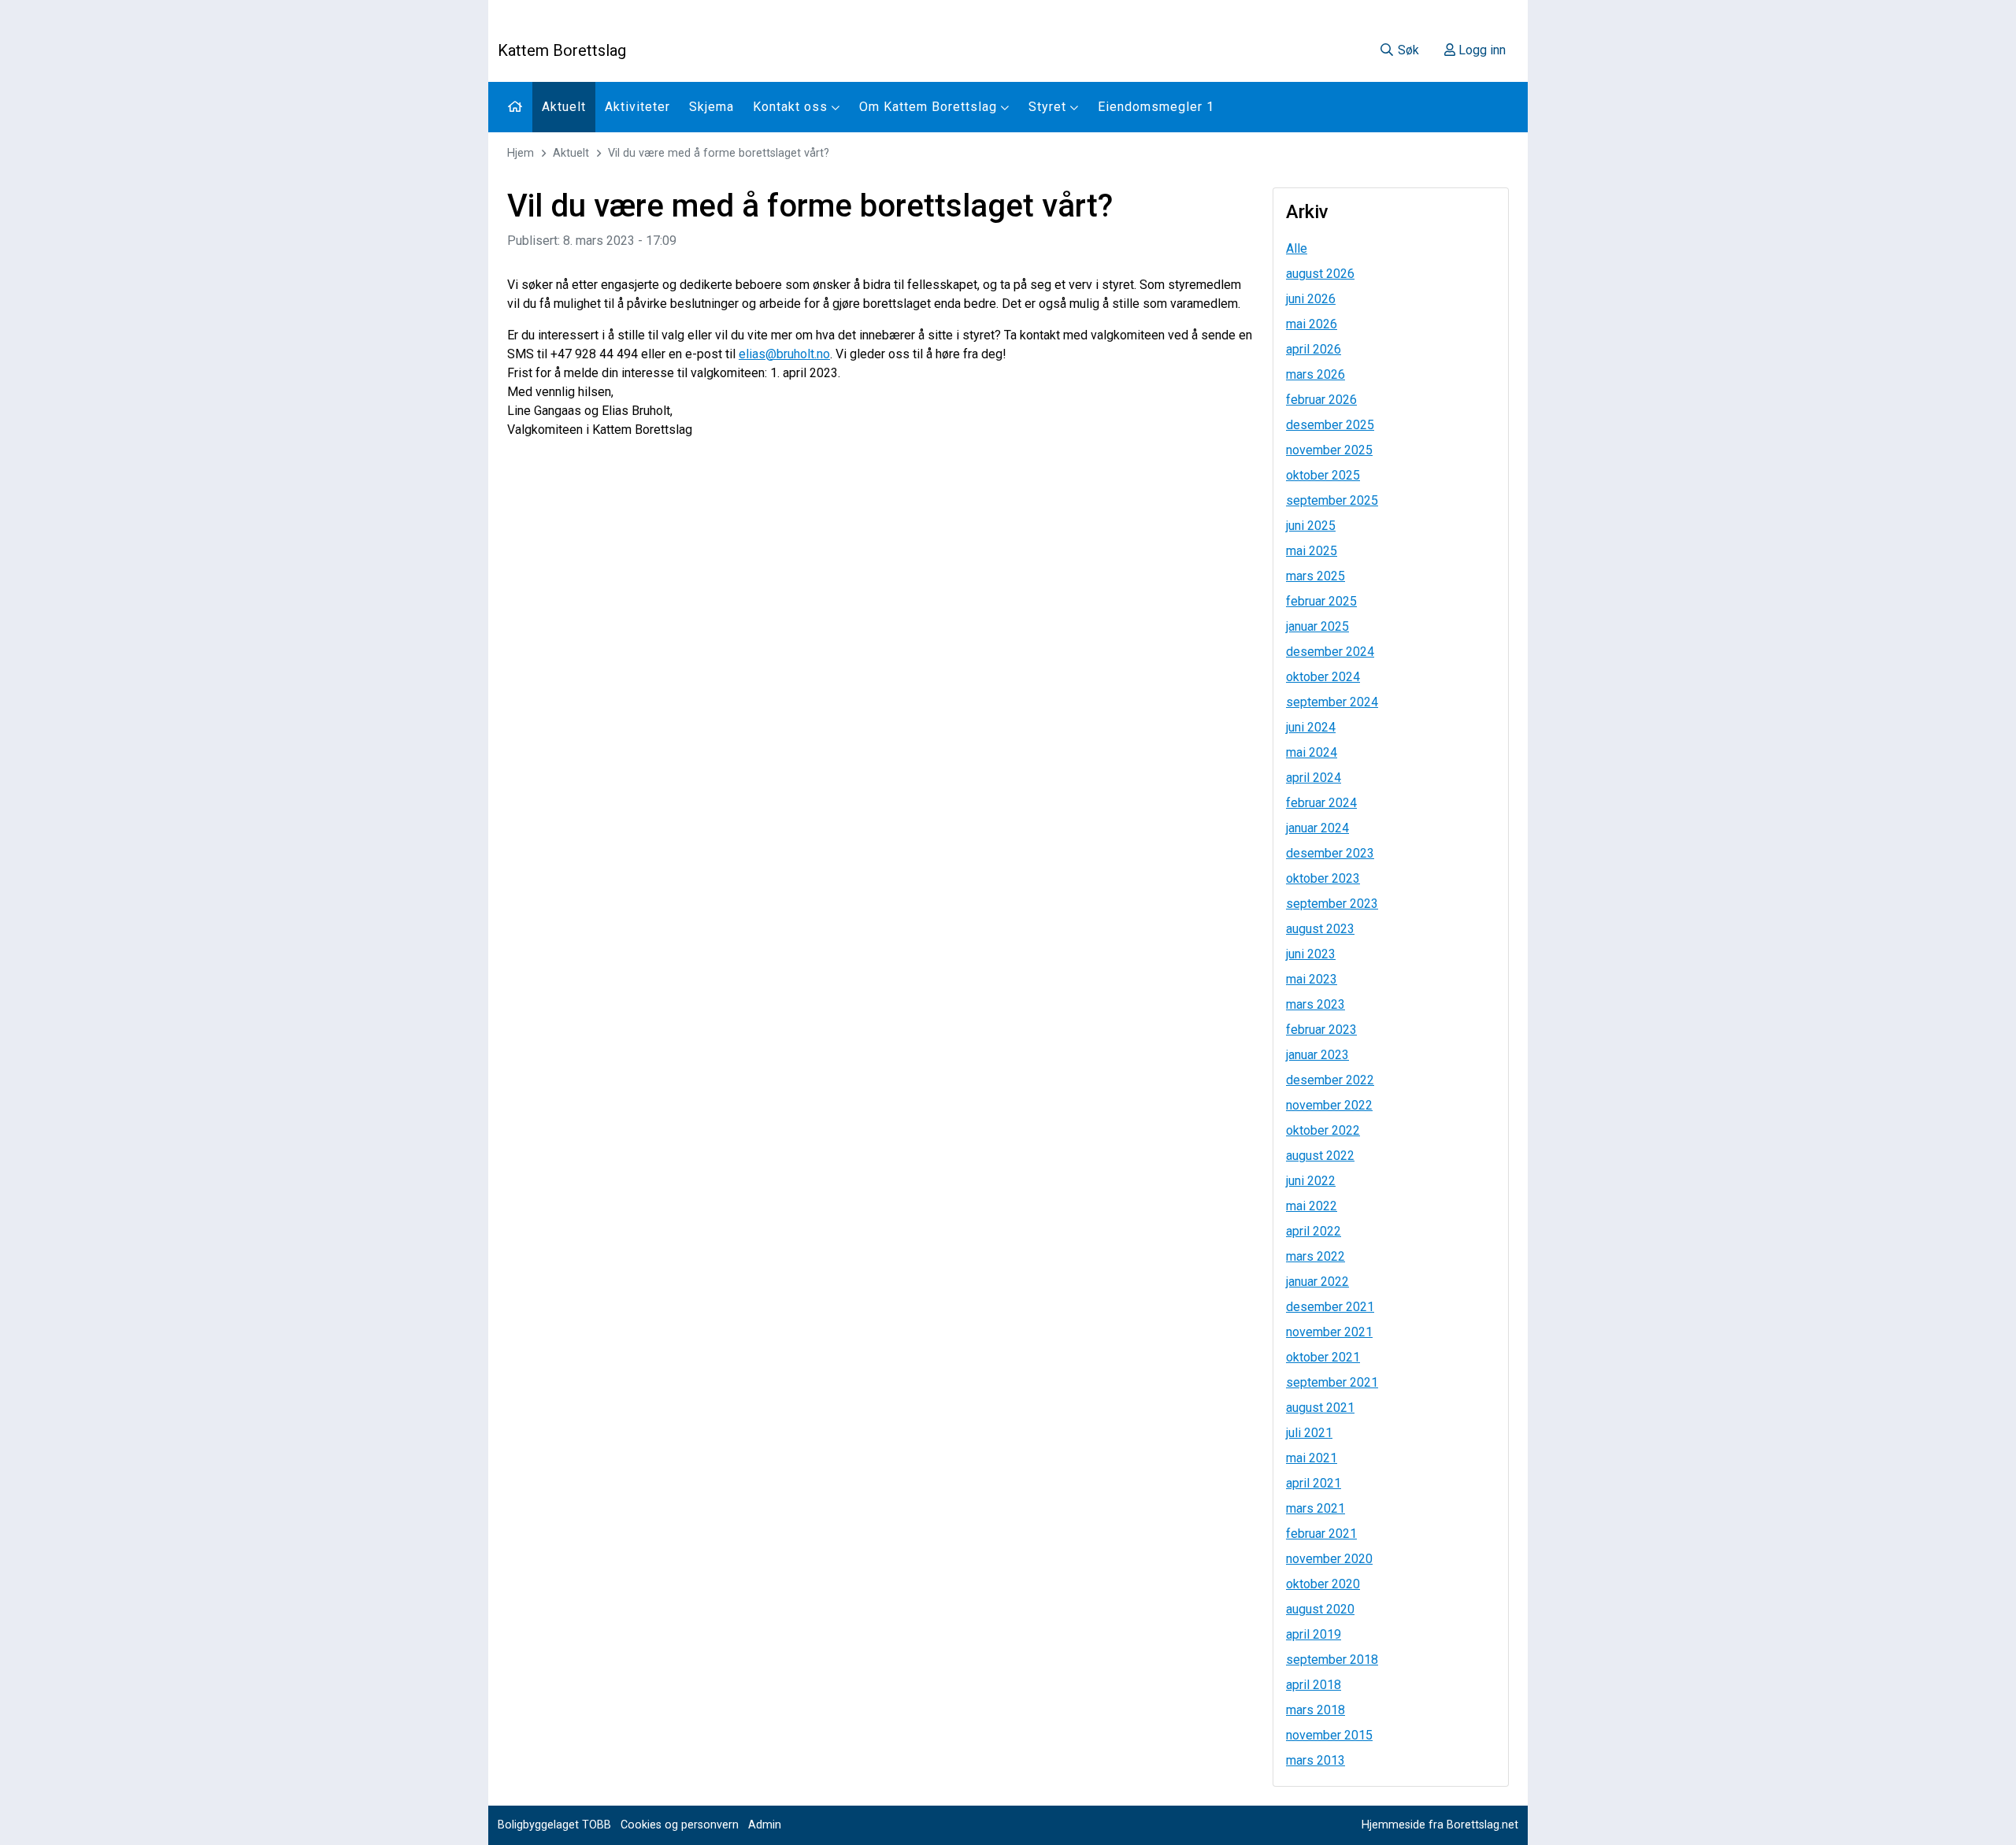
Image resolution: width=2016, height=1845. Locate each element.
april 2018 (1314, 1685)
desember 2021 (1330, 1307)
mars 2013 (1316, 1760)
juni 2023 (1311, 954)
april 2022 (1314, 1231)
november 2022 (1329, 1105)
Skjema (712, 107)
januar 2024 (1317, 828)
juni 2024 (1311, 727)
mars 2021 (1316, 1508)
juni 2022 (1311, 1181)
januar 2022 (1317, 1282)
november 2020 (1329, 1559)
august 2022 (1320, 1156)
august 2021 (1320, 1408)
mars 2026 (1316, 374)
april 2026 (1314, 349)
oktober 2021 (1323, 1357)
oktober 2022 (1323, 1130)
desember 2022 (1330, 1080)
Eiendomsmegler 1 (1156, 107)
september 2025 (1332, 500)
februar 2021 (1321, 1534)
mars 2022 (1316, 1256)
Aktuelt (564, 107)
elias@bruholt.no (784, 354)
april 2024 (1314, 778)
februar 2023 (1321, 1030)
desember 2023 (1330, 853)
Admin (765, 1825)
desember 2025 (1330, 425)
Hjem (521, 153)
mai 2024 (1312, 752)
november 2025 (1329, 450)
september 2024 (1332, 702)
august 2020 (1320, 1609)
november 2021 (1329, 1332)
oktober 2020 (1323, 1584)
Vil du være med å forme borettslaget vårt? (719, 153)
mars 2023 (1316, 1004)
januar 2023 (1317, 1055)
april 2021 (1314, 1483)
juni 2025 (1311, 526)
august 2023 (1320, 929)
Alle (1297, 248)
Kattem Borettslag (562, 50)
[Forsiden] (515, 107)
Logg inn (1480, 50)
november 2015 (1329, 1735)
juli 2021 (1309, 1433)
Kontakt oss (792, 107)
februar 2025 (1321, 601)
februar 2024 (1321, 803)
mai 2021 (1312, 1458)
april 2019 (1314, 1634)
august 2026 (1320, 274)
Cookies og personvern (680, 1825)
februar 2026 (1321, 400)
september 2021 (1332, 1382)
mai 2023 (1312, 979)
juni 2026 (1311, 299)
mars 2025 (1316, 576)
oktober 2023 (1323, 878)
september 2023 (1332, 904)
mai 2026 (1312, 324)
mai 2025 (1312, 551)
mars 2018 (1316, 1710)
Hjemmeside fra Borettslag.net (1440, 1825)
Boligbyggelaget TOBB (554, 1825)
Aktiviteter (637, 107)
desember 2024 (1330, 652)
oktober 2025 (1323, 475)
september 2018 (1332, 1660)
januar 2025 (1317, 626)
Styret (1049, 107)
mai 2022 (1312, 1206)
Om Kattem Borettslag (930, 107)
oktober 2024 (1323, 677)
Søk (1407, 50)
